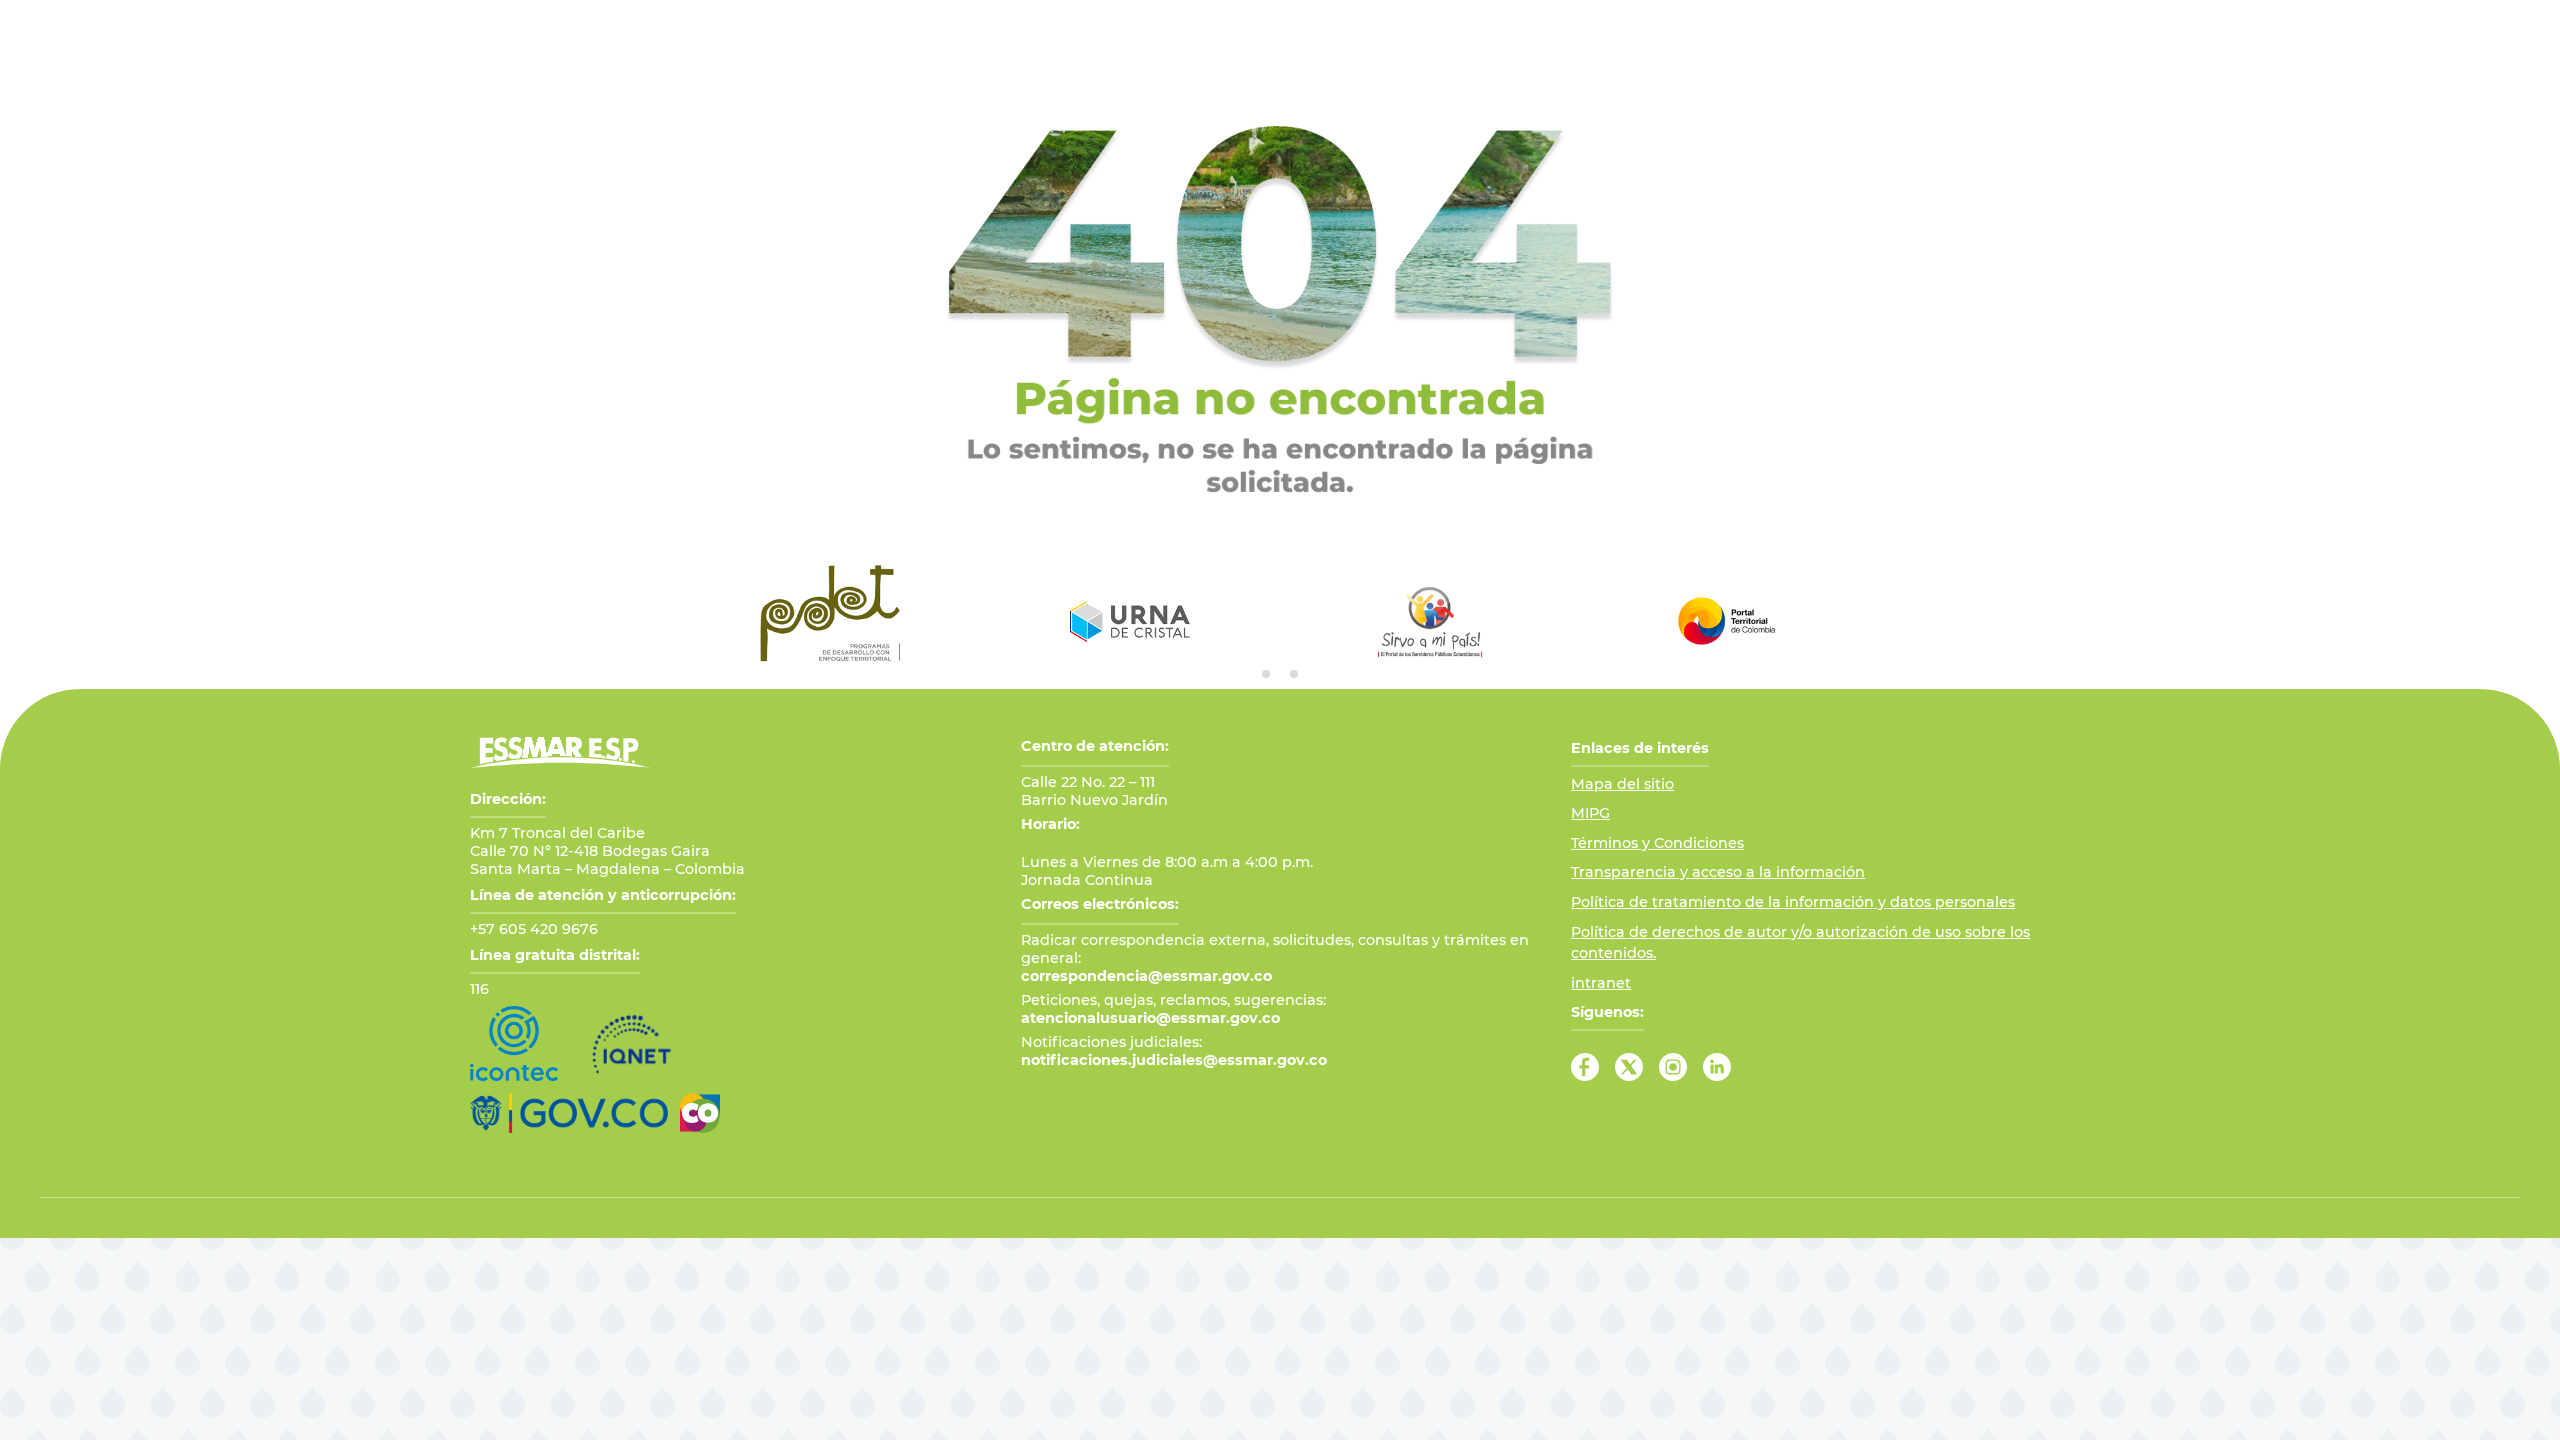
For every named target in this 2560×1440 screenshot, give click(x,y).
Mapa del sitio (1622, 784)
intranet (1601, 983)
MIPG (1590, 813)
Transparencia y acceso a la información (1718, 872)
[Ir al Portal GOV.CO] (569, 1113)
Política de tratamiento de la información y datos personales (1793, 902)
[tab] (1266, 674)
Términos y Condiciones (1657, 843)
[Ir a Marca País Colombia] (700, 1113)
